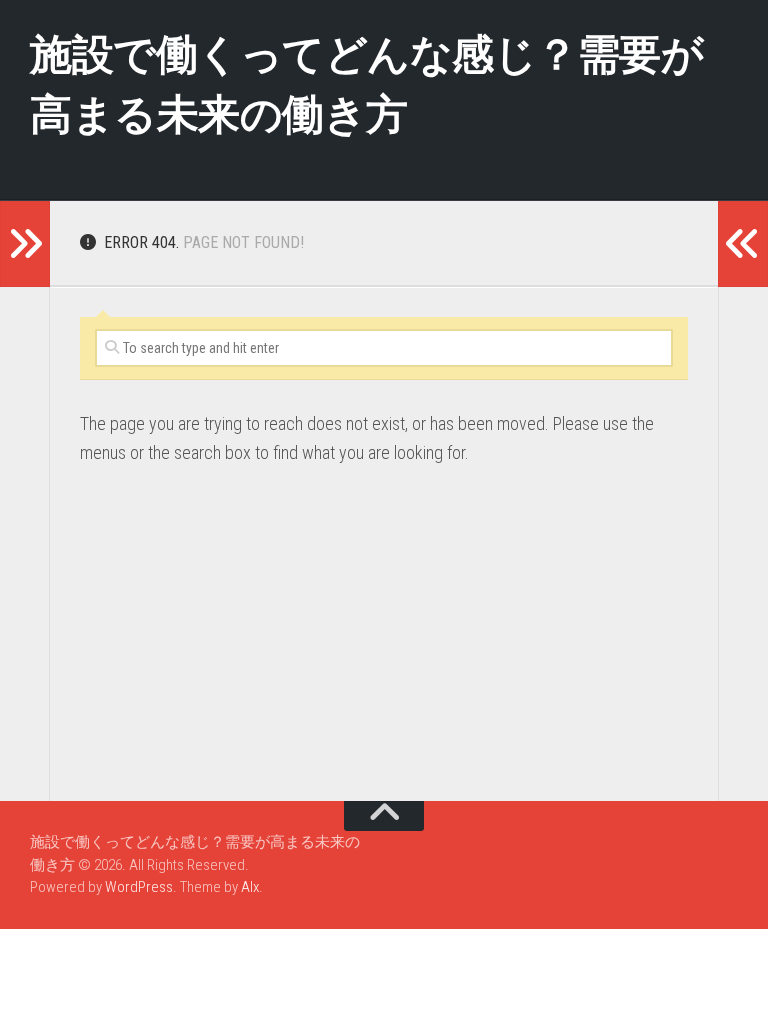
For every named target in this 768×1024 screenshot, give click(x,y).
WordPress (139, 887)
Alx (250, 887)
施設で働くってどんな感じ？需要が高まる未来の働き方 (366, 84)
